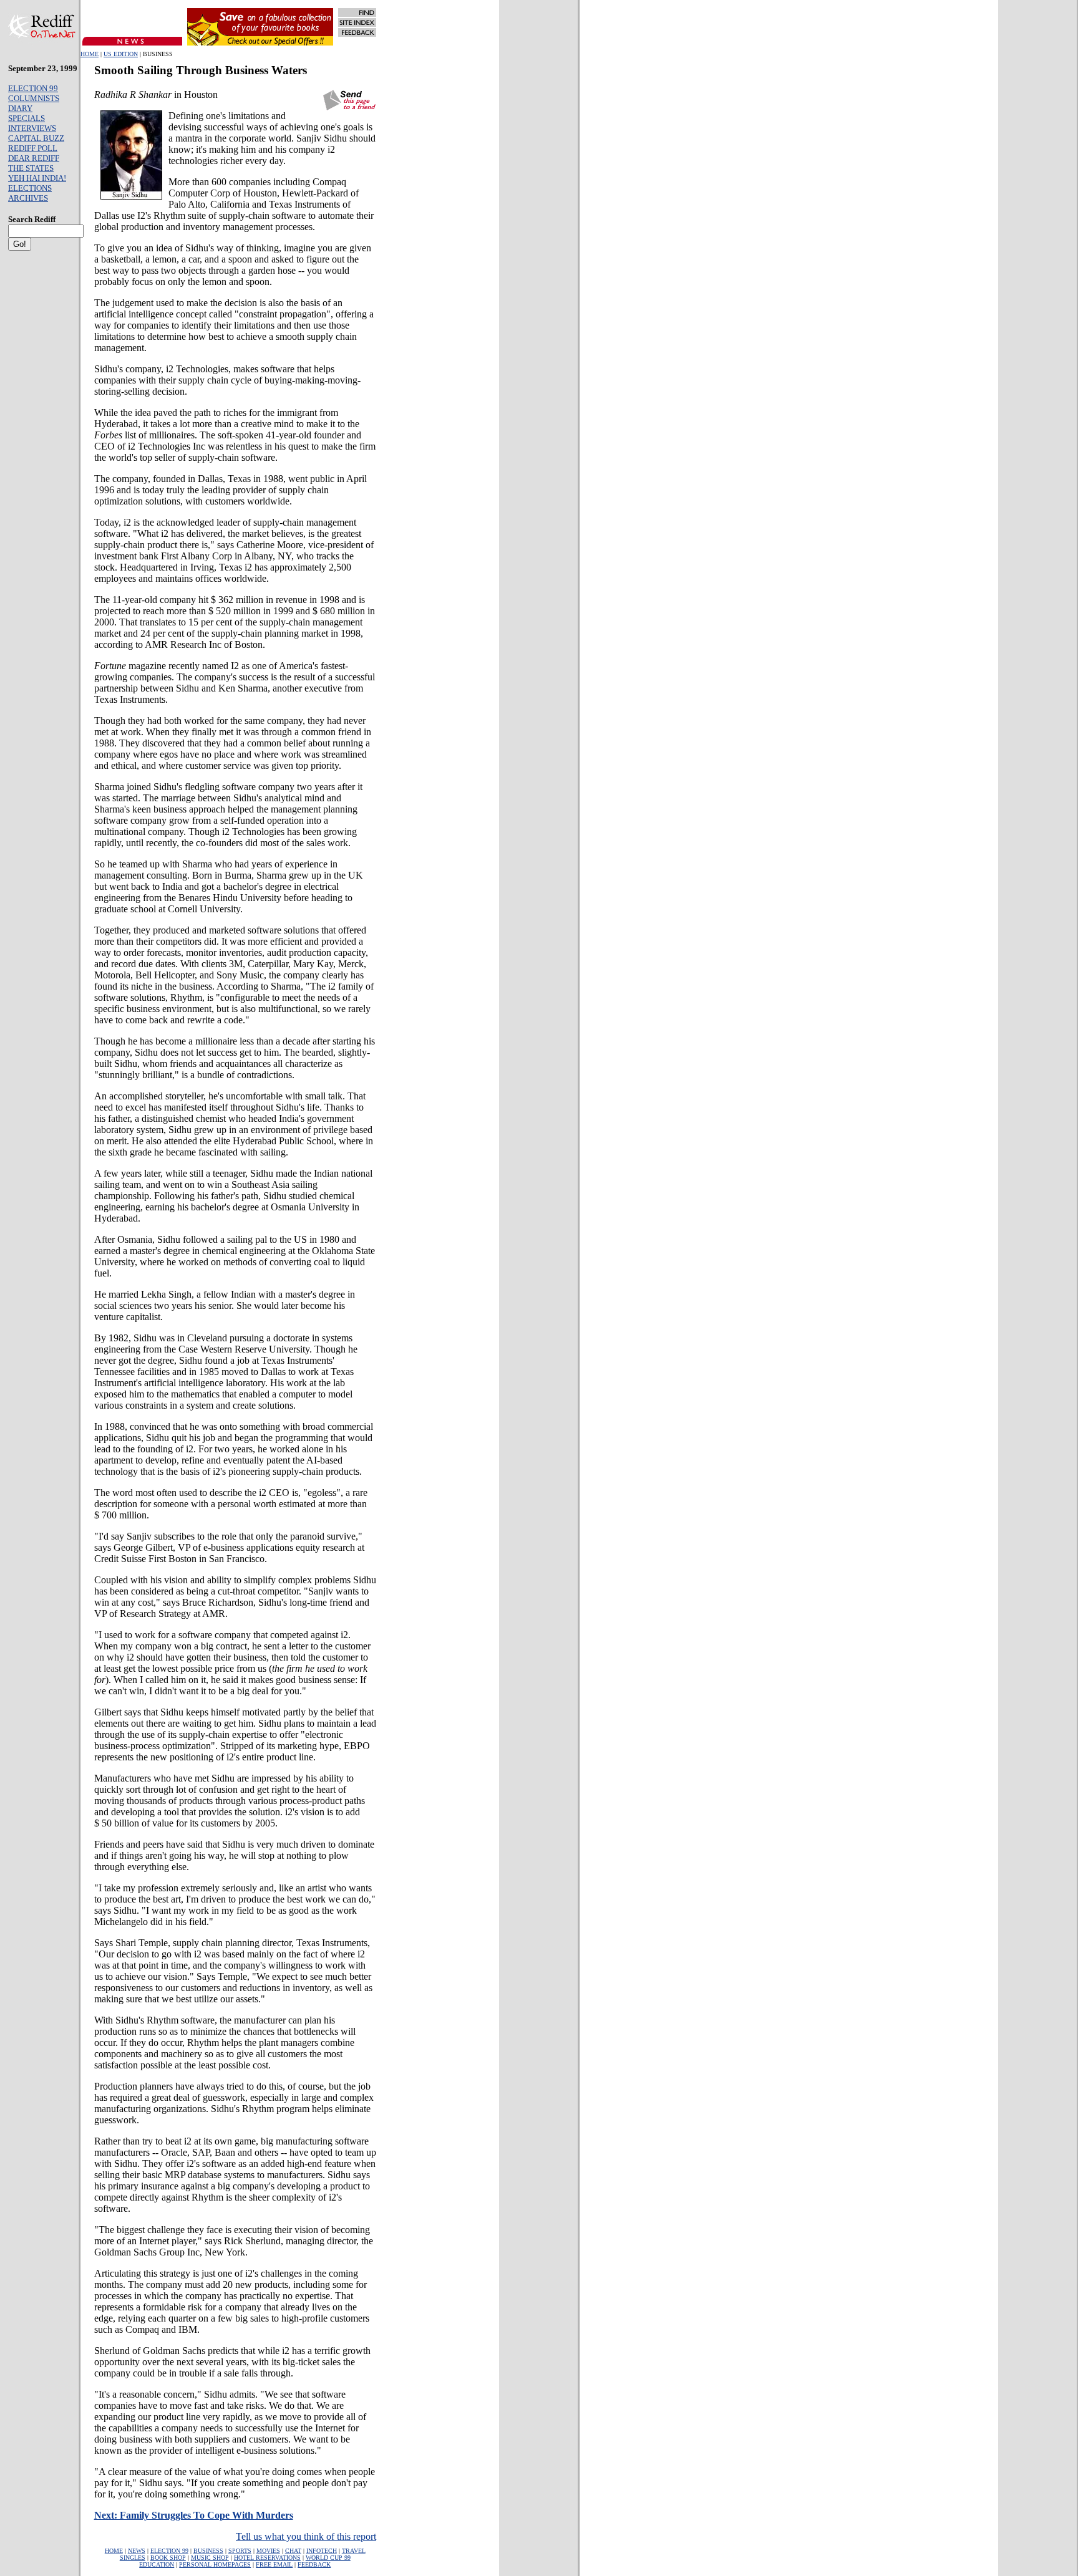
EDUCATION (157, 2564)
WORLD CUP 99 (328, 2558)
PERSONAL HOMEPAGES (215, 2564)
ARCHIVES (28, 198)
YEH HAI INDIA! (37, 178)
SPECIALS (27, 118)
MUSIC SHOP (210, 2558)
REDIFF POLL (33, 148)
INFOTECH (322, 2551)
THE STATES (31, 168)
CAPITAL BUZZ (36, 138)
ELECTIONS (30, 188)
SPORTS (240, 2551)
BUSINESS (208, 2551)
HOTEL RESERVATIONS (267, 2558)
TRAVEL (354, 2551)
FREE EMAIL (274, 2564)
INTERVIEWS (32, 128)
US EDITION (121, 54)
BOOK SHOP (168, 2558)
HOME (90, 54)
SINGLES (133, 2558)
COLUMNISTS (34, 98)
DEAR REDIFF (34, 158)
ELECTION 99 (33, 88)
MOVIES (268, 2551)
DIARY (20, 108)
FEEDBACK (314, 2564)
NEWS (137, 2551)
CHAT (293, 2551)
